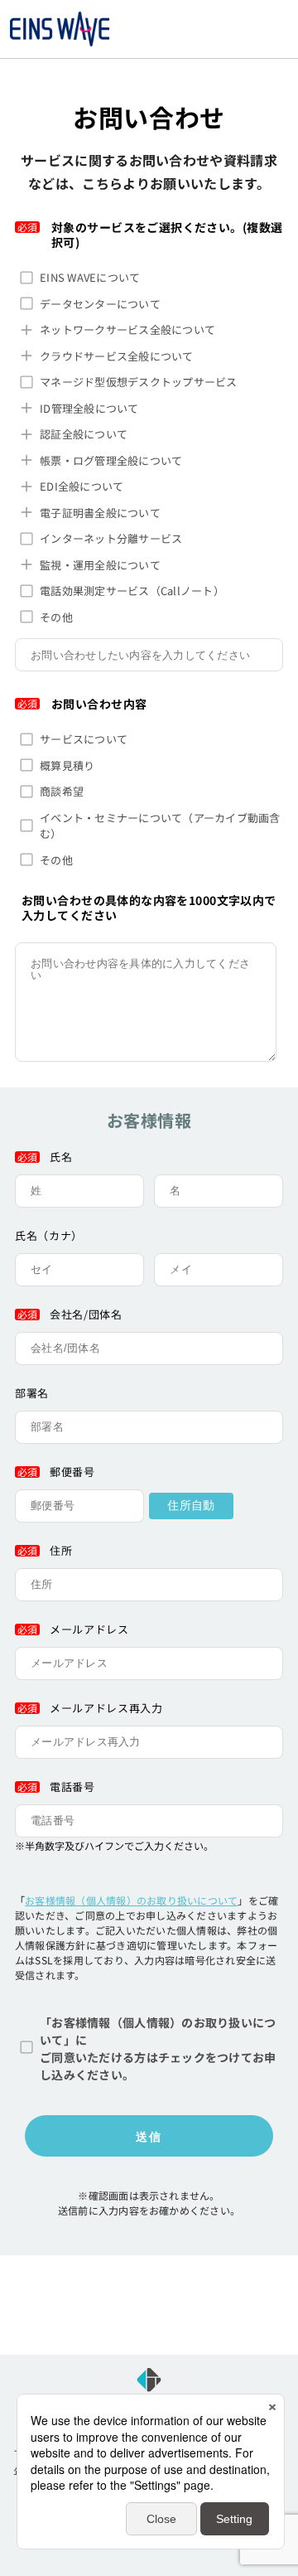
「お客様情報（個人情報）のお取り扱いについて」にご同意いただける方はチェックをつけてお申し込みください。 (158, 2048)
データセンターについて (100, 304)
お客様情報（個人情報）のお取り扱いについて (131, 1900)
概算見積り (67, 765)
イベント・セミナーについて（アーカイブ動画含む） (160, 826)
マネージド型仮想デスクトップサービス (139, 382)
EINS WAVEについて (90, 277)
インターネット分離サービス (111, 538)
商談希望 (62, 791)
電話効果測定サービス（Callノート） (132, 591)
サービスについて (84, 739)
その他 (56, 617)
